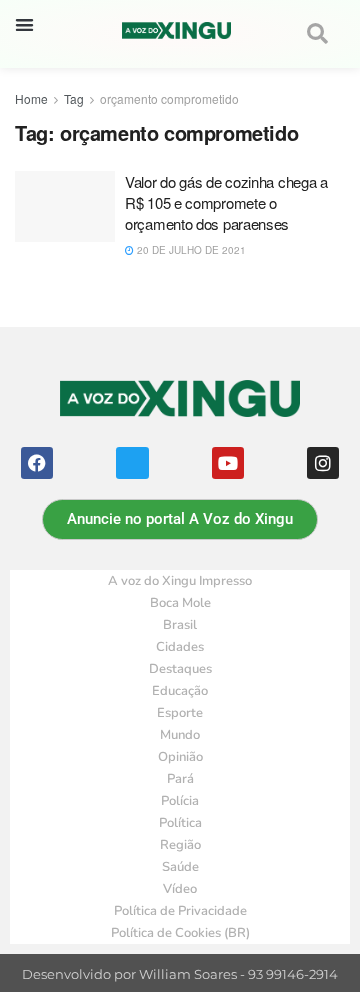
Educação (180, 691)
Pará (180, 779)
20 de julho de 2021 (190, 250)
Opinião (180, 757)
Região (180, 845)
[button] (24, 24)
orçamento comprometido (169, 98)
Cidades (180, 647)
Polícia (180, 801)
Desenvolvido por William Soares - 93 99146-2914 (180, 974)
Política (180, 823)
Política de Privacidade (180, 911)
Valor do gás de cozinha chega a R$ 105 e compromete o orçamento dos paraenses (226, 202)
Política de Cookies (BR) (180, 933)
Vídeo (180, 889)
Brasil (180, 625)
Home (31, 98)
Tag (74, 98)
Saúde (180, 867)
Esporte (180, 713)
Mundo (180, 735)
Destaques (180, 669)
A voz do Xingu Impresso (180, 581)
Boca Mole (180, 603)
